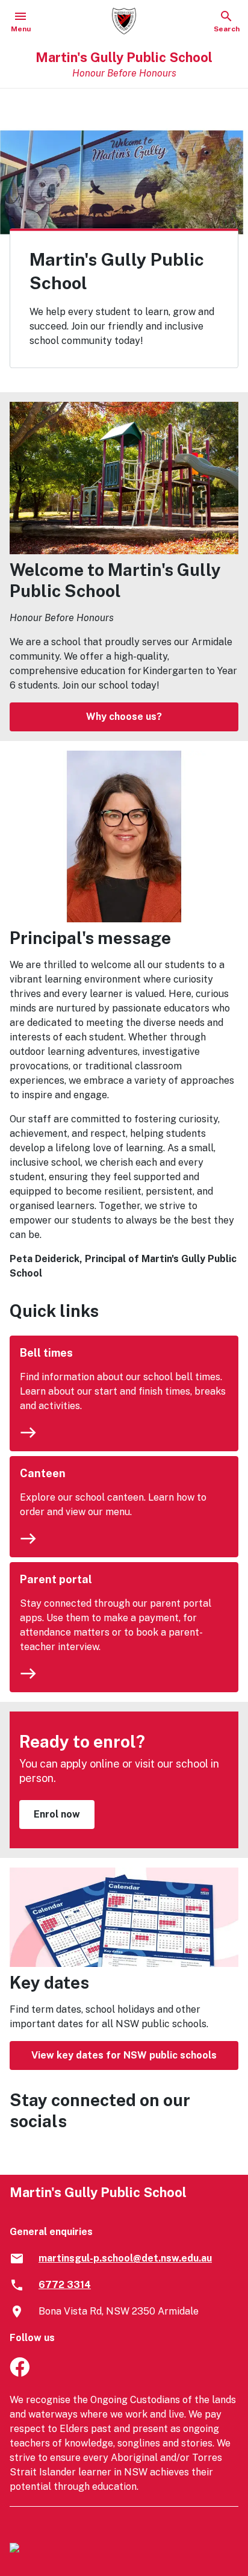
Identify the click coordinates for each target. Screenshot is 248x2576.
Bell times (46, 1353)
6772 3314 (65, 2285)
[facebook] (20, 2373)
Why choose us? (124, 717)
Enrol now (57, 1814)
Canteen (43, 1473)
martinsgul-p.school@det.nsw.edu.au (125, 2258)
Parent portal (56, 1579)
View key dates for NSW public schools (124, 2055)
